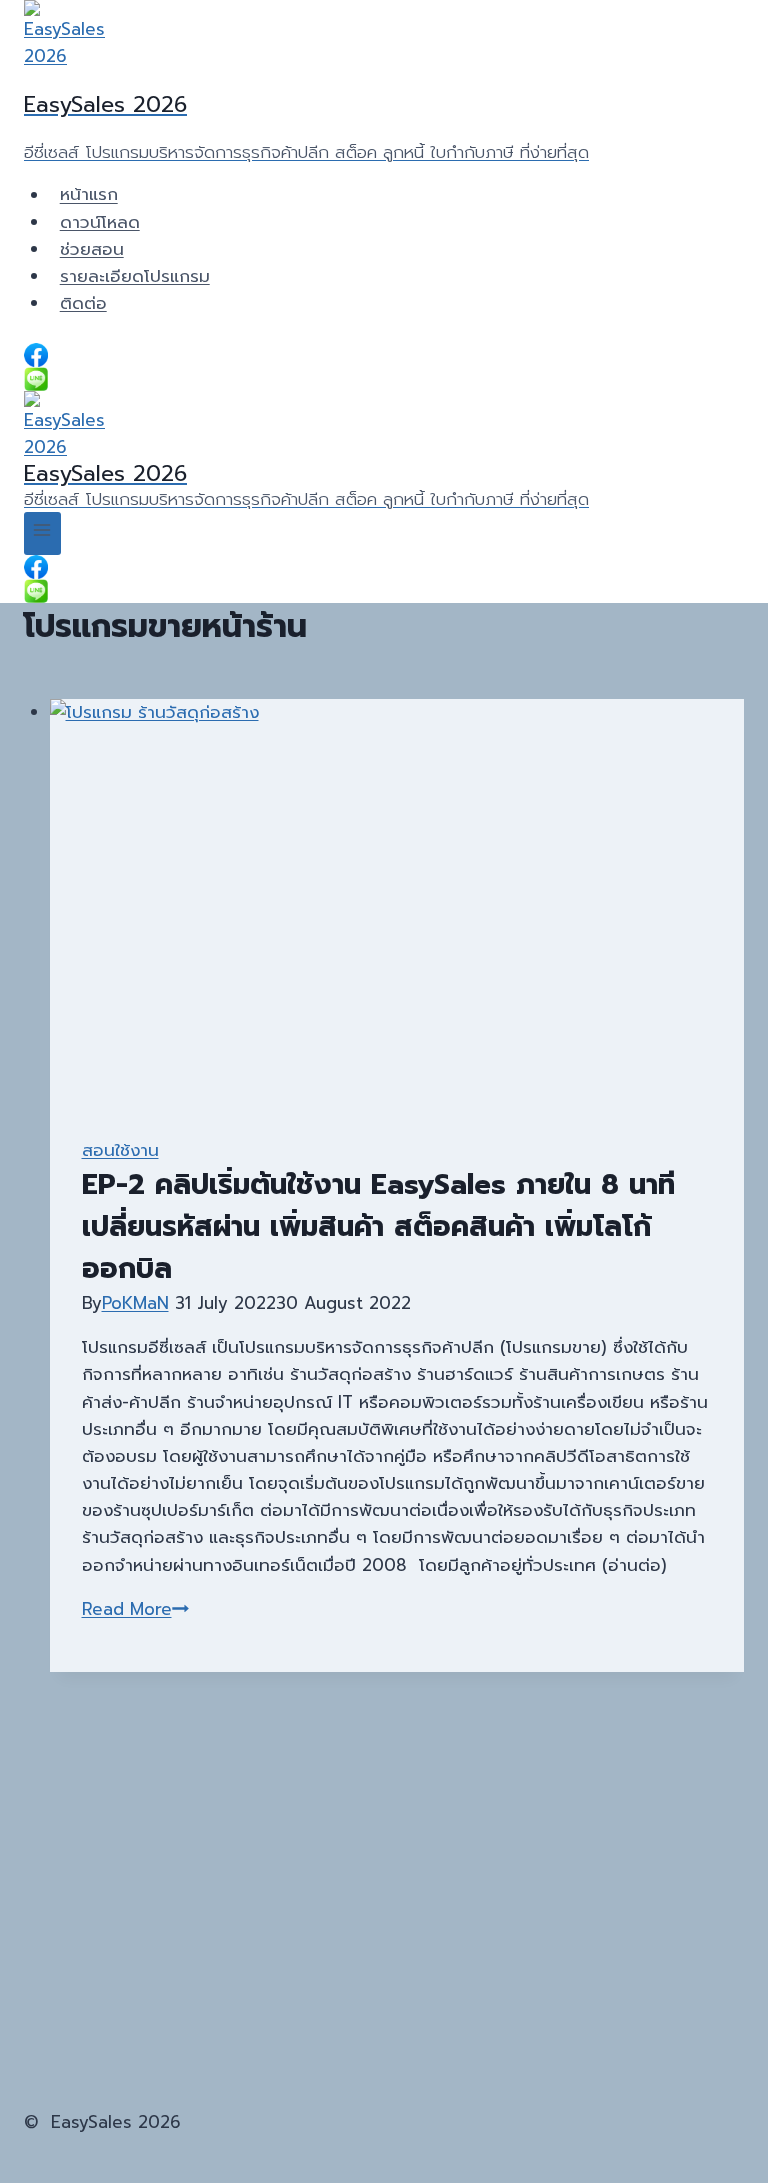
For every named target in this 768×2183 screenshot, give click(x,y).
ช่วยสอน (92, 249)
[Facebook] (384, 355)
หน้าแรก (89, 195)
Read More (135, 1609)
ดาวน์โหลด (100, 222)
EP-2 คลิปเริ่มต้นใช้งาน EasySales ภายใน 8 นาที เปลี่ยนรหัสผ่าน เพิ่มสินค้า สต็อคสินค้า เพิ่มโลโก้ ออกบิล (378, 1226)
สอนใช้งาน (120, 1150)
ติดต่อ (83, 303)
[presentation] (397, 902)
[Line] (384, 379)
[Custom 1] (384, 591)
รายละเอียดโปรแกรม (135, 276)
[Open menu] (42, 533)
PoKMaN (135, 1303)
